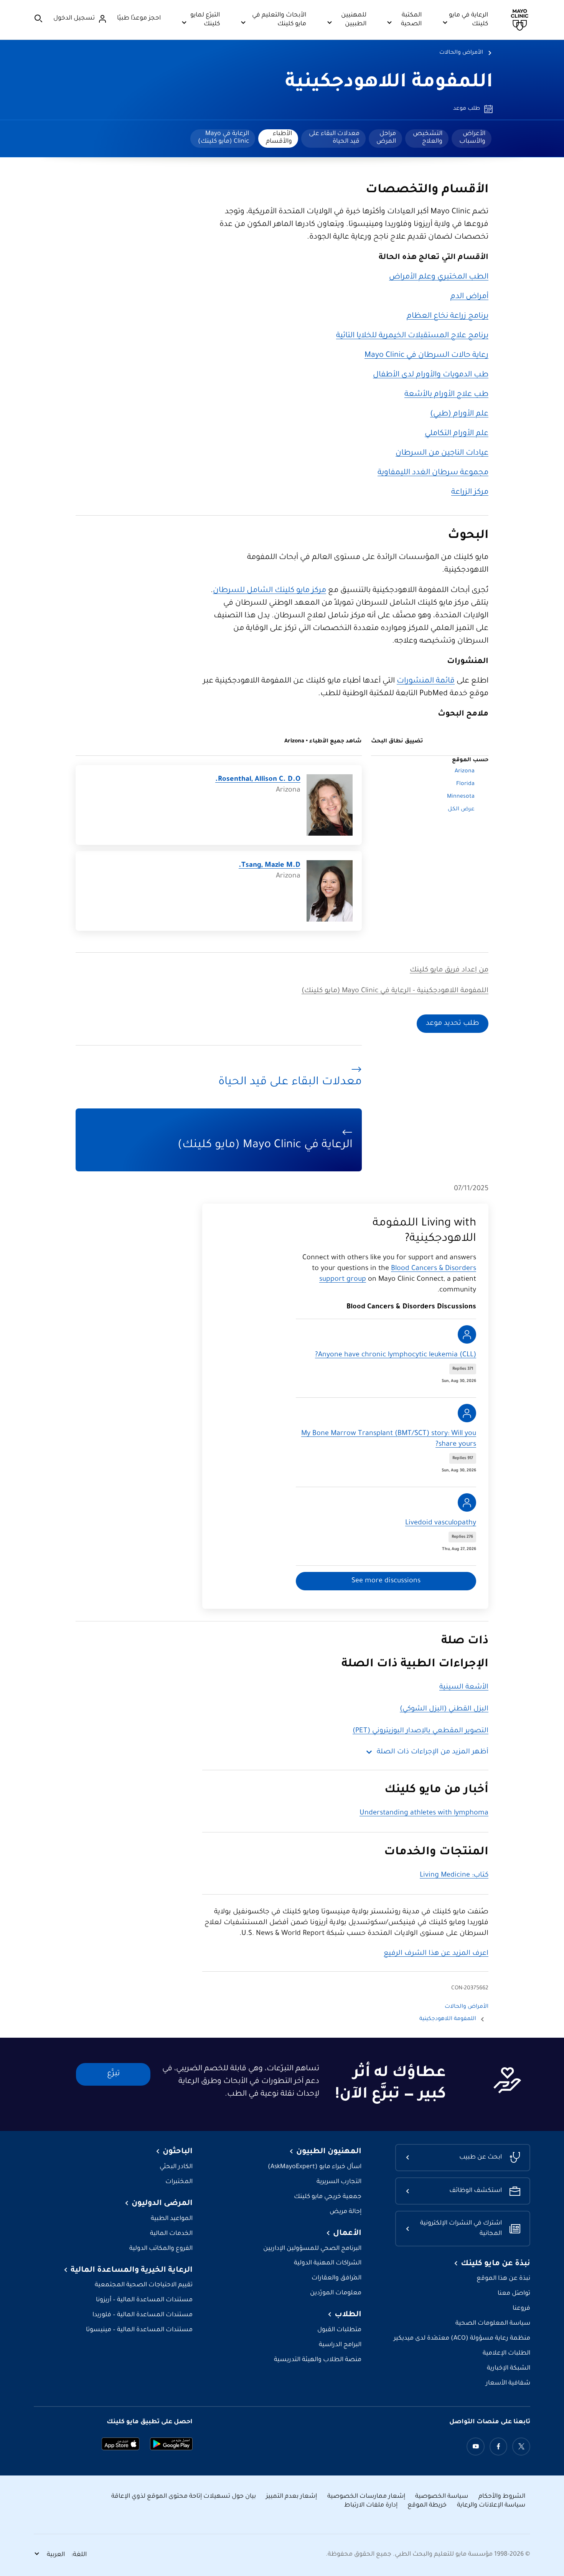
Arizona (465, 772)
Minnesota (461, 797)
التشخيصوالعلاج (428, 138)
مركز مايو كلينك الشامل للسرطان (270, 591)
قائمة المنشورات (426, 681)
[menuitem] (472, 139)
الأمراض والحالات (461, 53)
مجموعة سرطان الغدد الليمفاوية (433, 473)
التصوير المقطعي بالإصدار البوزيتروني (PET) (421, 1731)
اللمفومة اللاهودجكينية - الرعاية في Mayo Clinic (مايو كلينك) (395, 991)
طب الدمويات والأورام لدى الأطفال (431, 375)
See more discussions (386, 1581)
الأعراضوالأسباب (472, 138)
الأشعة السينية (464, 1687)
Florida (465, 784)
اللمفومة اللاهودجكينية (389, 83)
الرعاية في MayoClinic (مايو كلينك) (223, 138)
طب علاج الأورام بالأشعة (446, 395)
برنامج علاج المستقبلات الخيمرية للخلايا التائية (412, 336)
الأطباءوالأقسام (279, 138)
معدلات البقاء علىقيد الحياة (334, 138)
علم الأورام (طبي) (459, 414)
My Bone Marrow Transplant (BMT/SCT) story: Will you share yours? (389, 1439)
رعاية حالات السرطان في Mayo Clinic (426, 356)
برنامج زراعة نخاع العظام (448, 317)
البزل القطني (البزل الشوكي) (444, 1709)
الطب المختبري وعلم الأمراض (439, 277)
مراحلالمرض (386, 138)
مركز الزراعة (470, 493)
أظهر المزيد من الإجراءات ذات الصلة (433, 1752)
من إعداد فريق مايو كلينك (449, 970)
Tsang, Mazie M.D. (270, 866)
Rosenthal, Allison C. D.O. (258, 780)
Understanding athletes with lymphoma (424, 1813)
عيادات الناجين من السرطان (442, 454)
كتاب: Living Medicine (454, 1875)
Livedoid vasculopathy (441, 1523)
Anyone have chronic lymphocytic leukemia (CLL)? (396, 1355)
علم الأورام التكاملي (457, 434)
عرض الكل (461, 810)
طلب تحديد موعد (453, 1024)
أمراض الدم (469, 297)
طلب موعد (467, 109)
